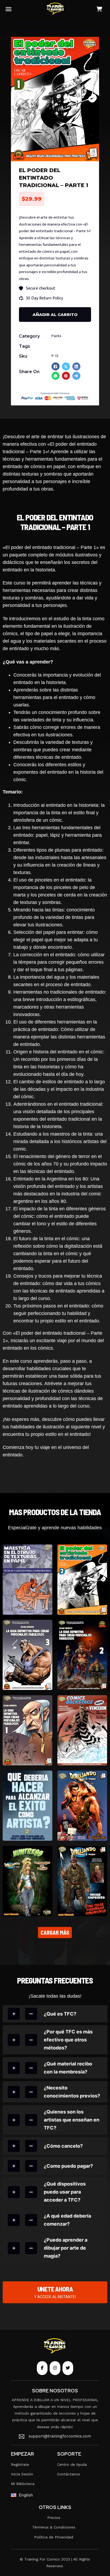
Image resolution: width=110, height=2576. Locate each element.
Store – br (36, 24)
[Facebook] (56, 366)
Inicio (16, 24)
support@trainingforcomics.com (60, 2436)
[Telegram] (76, 376)
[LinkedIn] (76, 366)
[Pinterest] (66, 376)
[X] (66, 366)
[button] (92, 44)
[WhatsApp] (56, 376)
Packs (57, 24)
